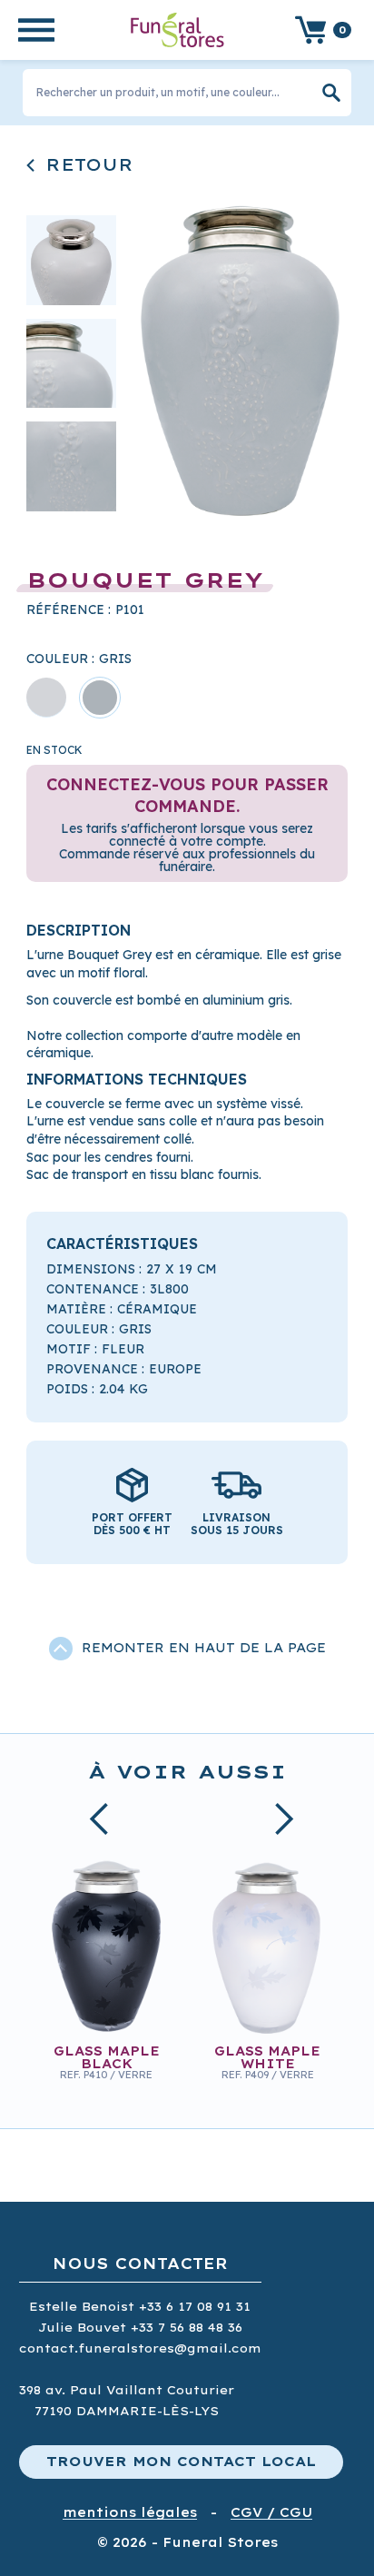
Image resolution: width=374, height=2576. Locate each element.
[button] (36, 30)
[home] (173, 30)
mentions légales (130, 2513)
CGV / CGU (271, 2513)
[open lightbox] (239, 362)
